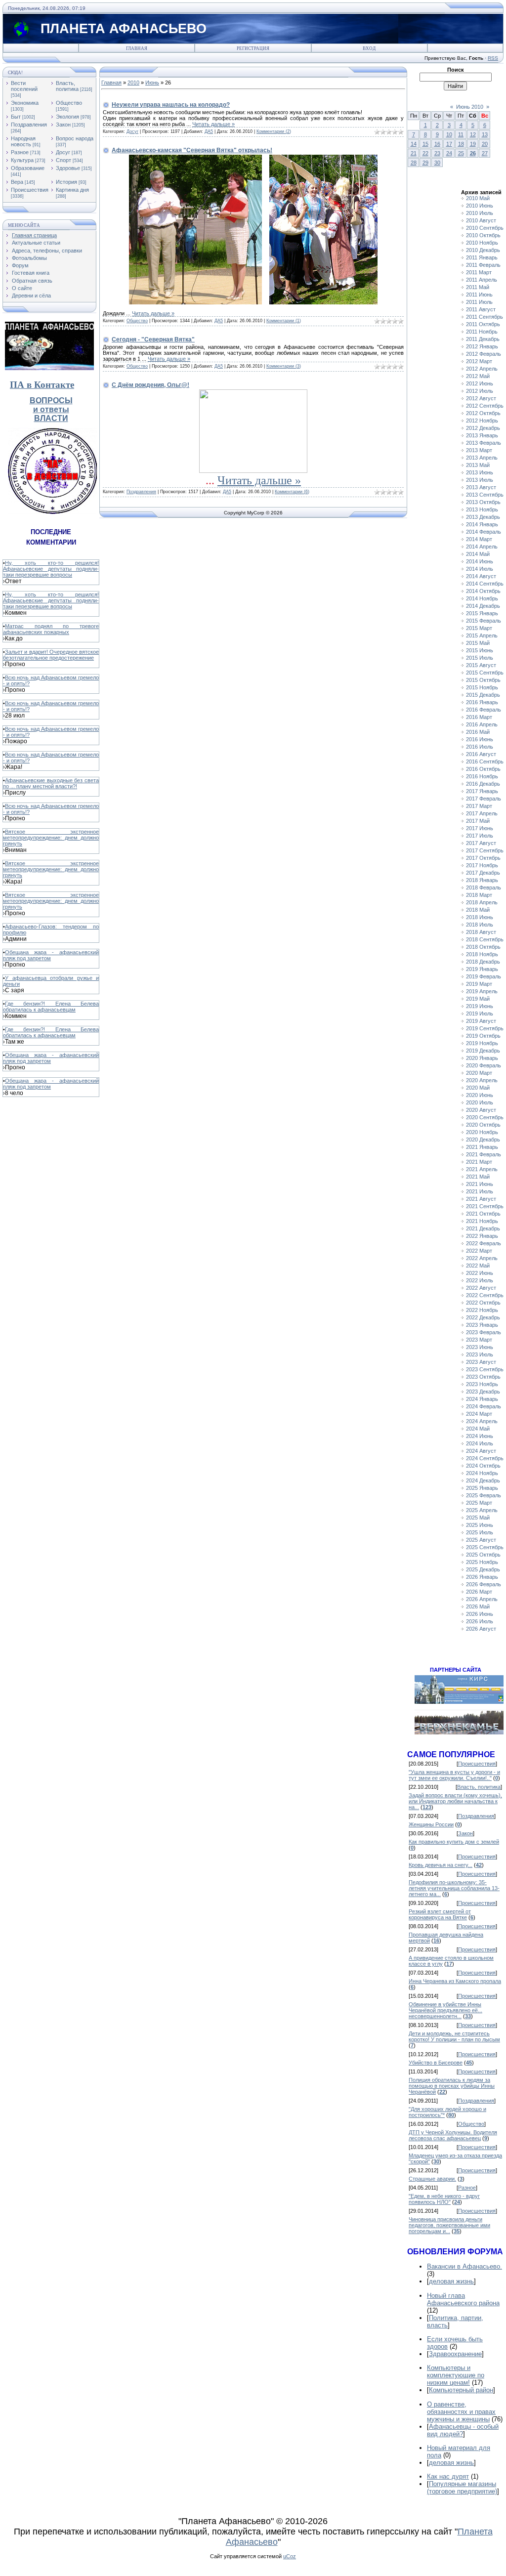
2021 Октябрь (483, 1214)
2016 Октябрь (483, 769)
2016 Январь (482, 702)
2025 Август (481, 1540)
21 (414, 153)
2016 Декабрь (483, 784)
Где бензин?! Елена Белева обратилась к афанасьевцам (51, 1007)
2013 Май (478, 465)
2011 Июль (479, 302)
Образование (28, 168)
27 (485, 153)
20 (485, 144)
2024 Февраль (484, 1406)
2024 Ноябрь (482, 1473)
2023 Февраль (484, 1332)
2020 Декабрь (483, 1140)
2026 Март (479, 1592)
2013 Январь (482, 435)
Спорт (63, 160)
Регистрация (253, 48)
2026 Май (478, 1606)
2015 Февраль (484, 621)
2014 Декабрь (483, 606)
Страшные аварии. (432, 2179)
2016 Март (479, 717)
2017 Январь (482, 791)
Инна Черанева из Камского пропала (455, 1981)
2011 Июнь (479, 295)
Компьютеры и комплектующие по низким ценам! (456, 2375)
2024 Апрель (482, 1421)
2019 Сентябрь (485, 1028)
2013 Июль (480, 480)
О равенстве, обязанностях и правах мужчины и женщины (461, 2412)
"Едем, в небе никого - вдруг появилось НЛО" (444, 2199)
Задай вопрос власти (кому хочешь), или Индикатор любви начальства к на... (455, 1801)
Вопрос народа (75, 138)
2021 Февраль (484, 1154)
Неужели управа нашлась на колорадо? (171, 105)
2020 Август (481, 1110)
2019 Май (478, 999)
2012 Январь (482, 346)
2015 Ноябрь (482, 687)
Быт (16, 117)
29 (425, 163)
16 (437, 144)
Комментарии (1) (284, 321)
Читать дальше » (213, 124)
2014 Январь (482, 524)
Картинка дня (72, 190)
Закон (63, 125)
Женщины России (431, 1824)
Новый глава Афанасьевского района (463, 2299)
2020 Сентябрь (485, 1117)
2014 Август (481, 576)
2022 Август (481, 1288)
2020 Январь (482, 1058)
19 (473, 144)
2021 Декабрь (483, 1228)
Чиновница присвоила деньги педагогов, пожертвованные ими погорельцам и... (449, 2225)
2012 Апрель (482, 369)
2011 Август (481, 309)
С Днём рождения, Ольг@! (150, 385)
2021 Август (481, 1199)
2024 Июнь (480, 1436)
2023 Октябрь (483, 1377)
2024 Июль (480, 1443)
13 (485, 134)
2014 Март (479, 539)
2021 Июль (480, 1191)
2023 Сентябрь (485, 1369)
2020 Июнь (480, 1095)
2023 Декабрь (483, 1392)
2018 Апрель (482, 902)
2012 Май (478, 376)
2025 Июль (480, 1532)
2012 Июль (480, 391)
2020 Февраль (484, 1065)
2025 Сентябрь (485, 1547)
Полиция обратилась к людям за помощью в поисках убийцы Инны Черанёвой (452, 2086)
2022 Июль (480, 1280)
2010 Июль (480, 213)
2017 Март (479, 806)
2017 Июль (480, 836)
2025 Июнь (480, 1525)
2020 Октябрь (483, 1125)
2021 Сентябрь (485, 1206)
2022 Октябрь (483, 1303)
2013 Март (479, 450)
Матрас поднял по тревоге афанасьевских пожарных (51, 629)
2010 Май (478, 198)
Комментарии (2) (274, 131)
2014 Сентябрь (485, 584)
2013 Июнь (480, 472)
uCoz (290, 2556)
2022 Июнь (480, 1273)
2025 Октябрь (483, 1555)
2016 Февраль (484, 710)
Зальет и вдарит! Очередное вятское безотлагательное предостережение (51, 655)
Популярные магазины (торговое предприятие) (462, 2488)
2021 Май (478, 1177)
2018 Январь (482, 880)
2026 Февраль (484, 1584)
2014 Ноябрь (482, 598)
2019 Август (481, 1021)
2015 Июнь (480, 650)
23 (437, 153)
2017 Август (481, 843)
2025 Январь (482, 1488)
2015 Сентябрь (485, 673)
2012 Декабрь (483, 428)
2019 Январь (482, 969)
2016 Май (478, 732)
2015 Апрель (482, 635)
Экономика (25, 103)
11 (461, 134)
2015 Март (479, 628)
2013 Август (481, 487)
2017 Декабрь (483, 873)
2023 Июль (480, 1354)
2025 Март (479, 1503)
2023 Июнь (480, 1347)
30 (437, 163)
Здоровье (68, 168)
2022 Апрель (482, 1258)
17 (449, 144)
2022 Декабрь (483, 1317)
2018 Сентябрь (485, 939)
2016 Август (481, 754)
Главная (137, 48)
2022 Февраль (484, 1243)
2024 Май (478, 1429)
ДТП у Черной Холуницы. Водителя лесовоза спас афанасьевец (453, 2135)
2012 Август (481, 398)
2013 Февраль (484, 443)
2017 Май (478, 821)
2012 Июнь (480, 383)
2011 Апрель (482, 280)
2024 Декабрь (483, 1480)
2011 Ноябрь (482, 332)
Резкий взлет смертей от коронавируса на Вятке (440, 1914)
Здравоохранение (455, 2354)
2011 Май (478, 287)
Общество (69, 103)
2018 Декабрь (483, 962)
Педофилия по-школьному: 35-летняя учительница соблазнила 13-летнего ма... (454, 1888)
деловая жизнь (451, 2281)
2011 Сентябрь (485, 317)
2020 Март (479, 1073)
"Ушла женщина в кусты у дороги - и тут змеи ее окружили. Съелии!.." (454, 1775)
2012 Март (479, 361)
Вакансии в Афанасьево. (464, 2266)
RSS (493, 58)
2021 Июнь (480, 1184)
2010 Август (481, 220)
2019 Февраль (484, 976)
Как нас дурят (448, 2476)
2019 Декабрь (483, 1051)
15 (425, 144)
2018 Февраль (484, 887)
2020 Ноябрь (482, 1132)
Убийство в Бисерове (436, 2063)
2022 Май (478, 1266)
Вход (369, 48)
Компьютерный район (461, 2390)
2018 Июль (480, 925)
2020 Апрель (482, 1080)
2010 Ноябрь (482, 243)
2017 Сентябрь (485, 850)
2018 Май (478, 910)
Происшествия (30, 190)
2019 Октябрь (483, 1036)
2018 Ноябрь (482, 954)
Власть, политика (67, 86)
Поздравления (29, 125)
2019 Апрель (482, 991)
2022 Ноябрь (482, 1310)
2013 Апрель (482, 458)
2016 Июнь (480, 739)
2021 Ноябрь (482, 1221)
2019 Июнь (480, 1006)
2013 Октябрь (483, 502)
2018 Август (481, 932)
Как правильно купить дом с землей (454, 1842)
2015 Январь (482, 613)
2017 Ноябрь (482, 865)
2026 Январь (482, 1577)
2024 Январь (482, 1399)
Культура (22, 160)
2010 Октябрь (483, 235)
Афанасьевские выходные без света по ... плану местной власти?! (51, 783)
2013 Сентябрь (485, 495)
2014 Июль (480, 569)
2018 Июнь (480, 917)
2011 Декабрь (483, 339)
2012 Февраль (484, 354)
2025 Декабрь (483, 1569)
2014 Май (478, 554)
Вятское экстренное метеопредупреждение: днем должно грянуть (51, 838)
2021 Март (479, 1162)
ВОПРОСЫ (51, 401)
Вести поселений (24, 86)
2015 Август (481, 665)
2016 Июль (480, 747)
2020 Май (478, 1088)
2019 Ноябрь (482, 1043)
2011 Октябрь (483, 324)
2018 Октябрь (483, 947)
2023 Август (481, 1362)
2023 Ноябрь (482, 1384)
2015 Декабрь (483, 695)
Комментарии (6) (292, 492)
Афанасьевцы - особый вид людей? (463, 2430)
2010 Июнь (480, 206)
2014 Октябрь (483, 591)
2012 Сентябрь (485, 406)
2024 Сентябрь (485, 1458)
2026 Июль (480, 1621)
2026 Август (481, 1629)
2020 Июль (480, 1102)
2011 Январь (482, 257)
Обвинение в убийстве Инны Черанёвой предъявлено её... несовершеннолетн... (445, 2010)
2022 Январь (482, 1236)
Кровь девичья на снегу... (441, 1865)
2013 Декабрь (483, 517)
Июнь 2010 (470, 107)
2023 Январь (482, 1325)
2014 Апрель (482, 547)
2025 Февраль (484, 1495)
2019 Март (479, 984)
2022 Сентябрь (485, 1295)
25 (461, 153)
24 (449, 153)
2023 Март (479, 1340)
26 (473, 153)
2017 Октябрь (483, 858)
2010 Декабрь (483, 250)
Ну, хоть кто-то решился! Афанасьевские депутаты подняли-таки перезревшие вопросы (51, 569)
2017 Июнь (480, 828)
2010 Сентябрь (485, 228)
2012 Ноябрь (482, 421)
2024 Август (481, 1451)
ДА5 (209, 131)
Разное (20, 152)
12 (473, 134)
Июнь (152, 83)
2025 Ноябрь (482, 1562)
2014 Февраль (484, 532)
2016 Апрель (482, 724)
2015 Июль (480, 658)
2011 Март (479, 272)
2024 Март (479, 1414)
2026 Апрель (482, 1599)
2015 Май (478, 643)
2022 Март (479, 1251)
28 (414, 163)
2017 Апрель (482, 813)
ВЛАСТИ (51, 418)
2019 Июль (480, 1014)
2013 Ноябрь (482, 509)
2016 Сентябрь (485, 761)
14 (414, 144)
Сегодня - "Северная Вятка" (153, 339)
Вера (17, 182)
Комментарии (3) (284, 366)
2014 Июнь (480, 561)
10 (449, 134)
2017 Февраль (484, 799)
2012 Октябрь (483, 413)
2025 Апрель (482, 1510)
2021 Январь (482, 1147)
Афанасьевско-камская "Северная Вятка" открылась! (192, 150)
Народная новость (23, 141)
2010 (133, 83)
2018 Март (479, 895)
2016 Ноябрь (482, 776)
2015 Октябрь (483, 680)
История (66, 182)
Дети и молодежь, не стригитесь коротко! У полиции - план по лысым (454, 2036)
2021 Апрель (482, 1169)
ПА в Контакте (42, 385)
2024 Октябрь (483, 1466)
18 (461, 144)
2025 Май (478, 1518)
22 (425, 153)
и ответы (51, 409)
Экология (67, 117)
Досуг (63, 152)
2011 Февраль (483, 265)
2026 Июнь (480, 1614)
